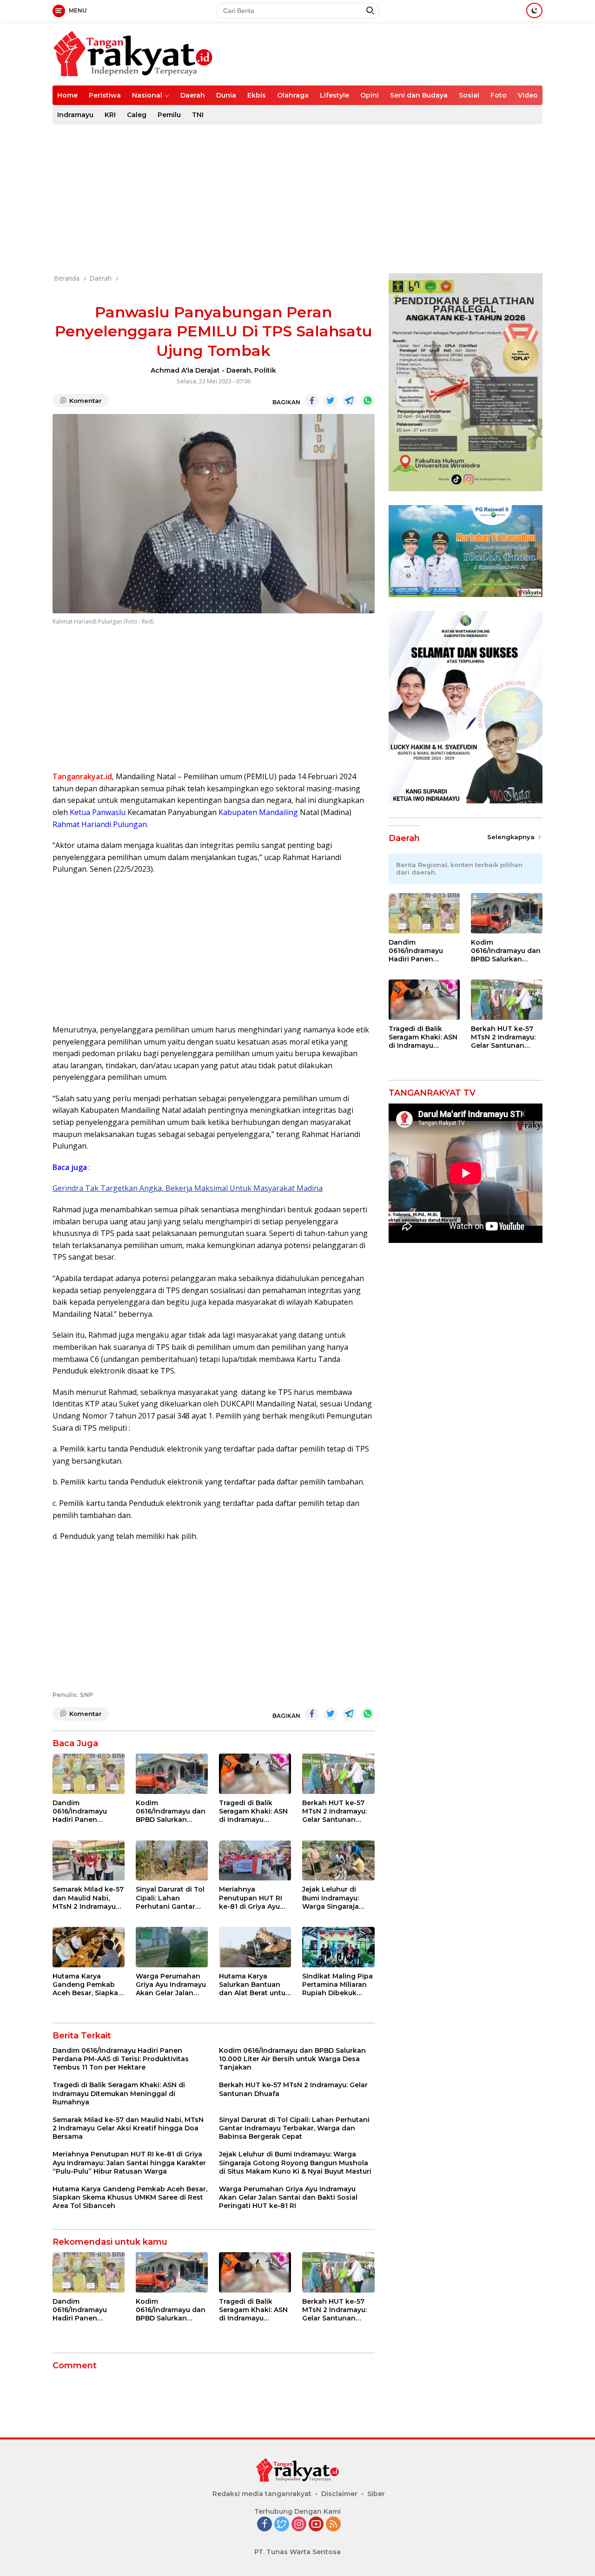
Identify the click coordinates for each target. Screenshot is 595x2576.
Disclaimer (339, 2494)
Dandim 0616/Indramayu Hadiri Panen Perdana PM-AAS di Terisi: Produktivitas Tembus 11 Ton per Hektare (86, 1811)
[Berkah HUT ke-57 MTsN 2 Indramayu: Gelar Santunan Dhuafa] (338, 1774)
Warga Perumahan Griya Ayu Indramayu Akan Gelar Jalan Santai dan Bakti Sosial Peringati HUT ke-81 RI (171, 1985)
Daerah (193, 95)
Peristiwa (105, 95)
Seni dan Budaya (419, 95)
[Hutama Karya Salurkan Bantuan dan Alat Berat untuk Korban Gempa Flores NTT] (255, 1947)
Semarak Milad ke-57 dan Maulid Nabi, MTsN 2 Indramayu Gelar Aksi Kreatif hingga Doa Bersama (88, 1898)
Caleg (137, 115)
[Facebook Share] (312, 401)
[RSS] (333, 2525)
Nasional (147, 95)
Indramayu (75, 115)
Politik (265, 370)
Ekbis (257, 95)
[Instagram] (299, 2525)
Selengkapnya (512, 837)
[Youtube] (316, 2525)
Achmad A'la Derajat (185, 370)
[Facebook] (264, 2525)
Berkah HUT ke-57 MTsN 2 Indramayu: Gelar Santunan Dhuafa (334, 1811)
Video (528, 95)
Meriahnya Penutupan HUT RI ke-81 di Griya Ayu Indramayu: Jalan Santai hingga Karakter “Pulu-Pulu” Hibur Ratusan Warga (254, 1898)
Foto (499, 95)
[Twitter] (282, 2525)
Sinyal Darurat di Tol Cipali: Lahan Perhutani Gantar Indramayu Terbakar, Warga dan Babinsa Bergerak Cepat (171, 1898)
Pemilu (169, 115)
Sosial (469, 95)
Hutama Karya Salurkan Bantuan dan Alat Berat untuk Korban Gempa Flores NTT (254, 1985)
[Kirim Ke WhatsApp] (368, 401)
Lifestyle (334, 95)
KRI (110, 115)
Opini (370, 95)
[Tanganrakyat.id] (133, 53)
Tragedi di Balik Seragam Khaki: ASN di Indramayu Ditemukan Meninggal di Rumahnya (253, 1811)
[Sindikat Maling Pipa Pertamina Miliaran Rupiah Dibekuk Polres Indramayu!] (338, 1947)
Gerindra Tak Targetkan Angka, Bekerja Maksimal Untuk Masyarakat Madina (188, 1188)
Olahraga (293, 95)
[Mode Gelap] (534, 10)
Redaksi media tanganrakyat (262, 2494)
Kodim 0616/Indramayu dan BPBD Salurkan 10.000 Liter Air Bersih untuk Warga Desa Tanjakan (171, 1811)
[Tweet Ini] (331, 401)
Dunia (226, 95)
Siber (376, 2494)
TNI (198, 115)
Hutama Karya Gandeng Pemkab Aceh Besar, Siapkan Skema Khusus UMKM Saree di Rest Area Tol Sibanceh (88, 1985)
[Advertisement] (297, 199)
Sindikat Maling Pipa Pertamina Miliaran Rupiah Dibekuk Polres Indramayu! (337, 1985)
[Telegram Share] (349, 401)
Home (67, 95)
